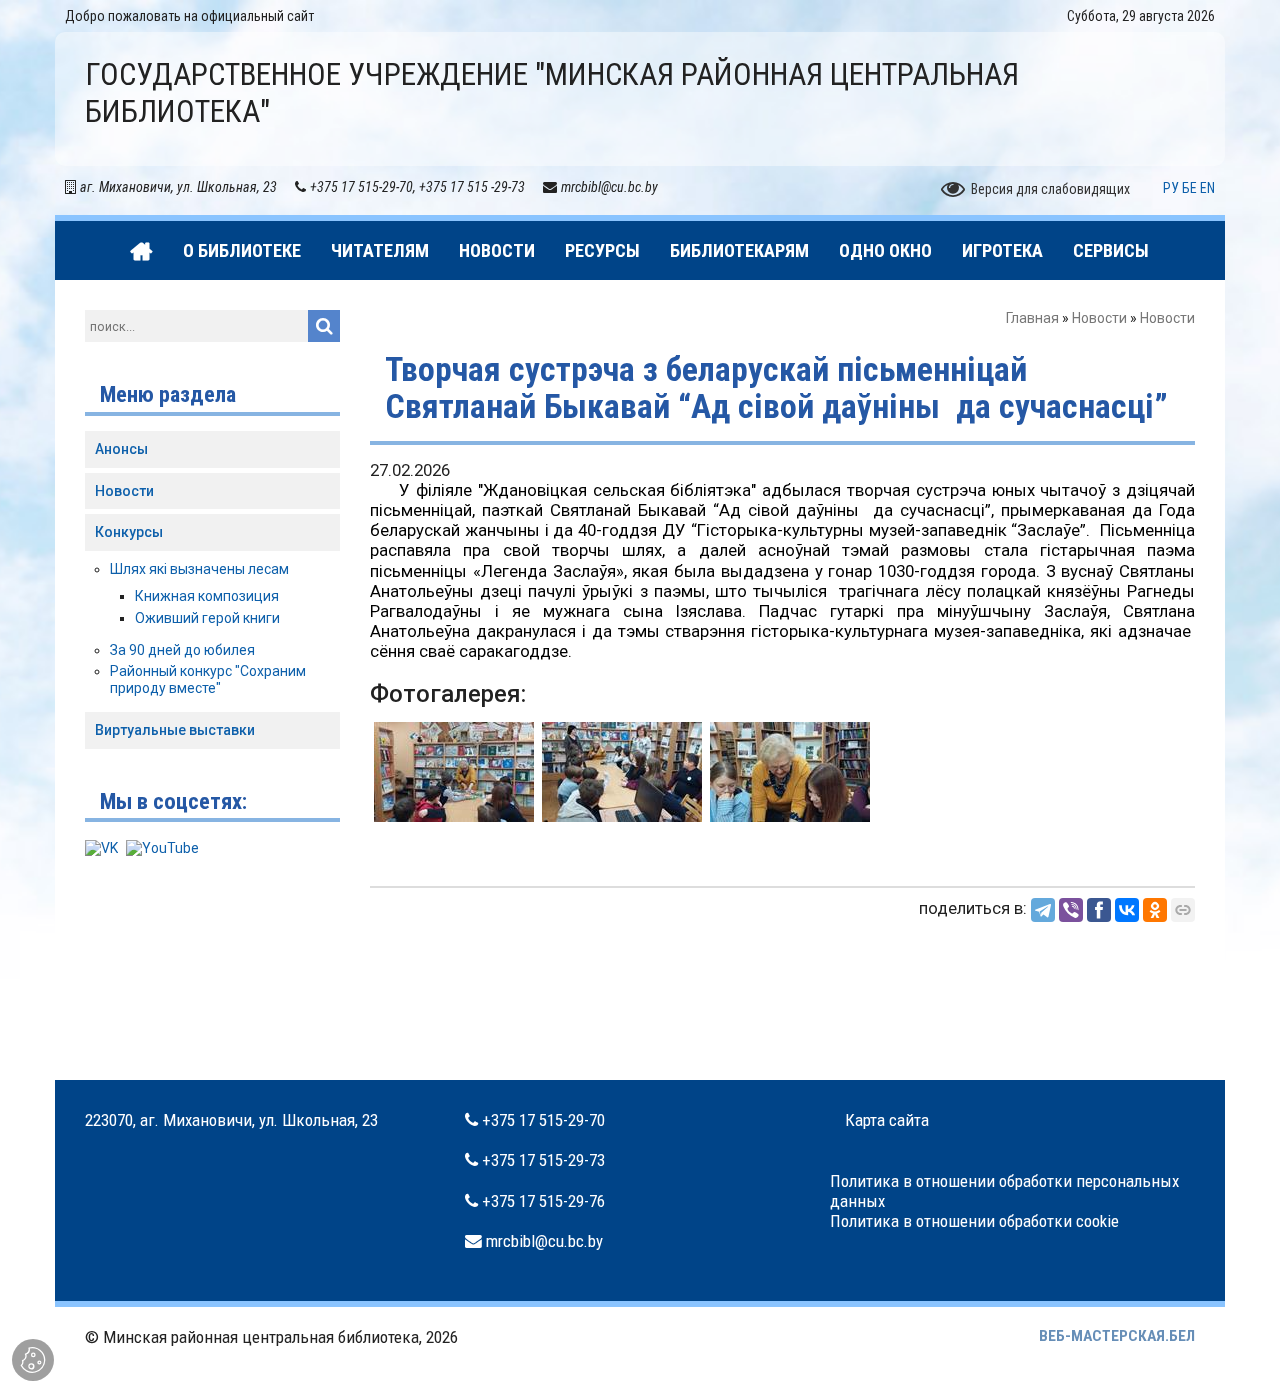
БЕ (1189, 188)
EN (1207, 188)
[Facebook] (1099, 910)
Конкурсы (129, 532)
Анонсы (121, 449)
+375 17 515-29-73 (543, 1160)
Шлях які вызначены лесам (199, 569)
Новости (1099, 318)
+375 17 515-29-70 (543, 1120)
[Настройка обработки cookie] (33, 1360)
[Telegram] (1043, 910)
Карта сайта (887, 1120)
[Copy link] (1183, 910)
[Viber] (1071, 910)
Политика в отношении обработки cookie (974, 1221)
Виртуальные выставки (175, 730)
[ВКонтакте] (1127, 910)
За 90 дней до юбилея (182, 650)
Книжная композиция (207, 596)
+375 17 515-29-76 (543, 1201)
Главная (1032, 318)
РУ (1171, 188)
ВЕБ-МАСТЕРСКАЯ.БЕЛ (1117, 1336)
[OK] (1155, 910)
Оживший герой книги (207, 618)
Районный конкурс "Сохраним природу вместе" (208, 679)
